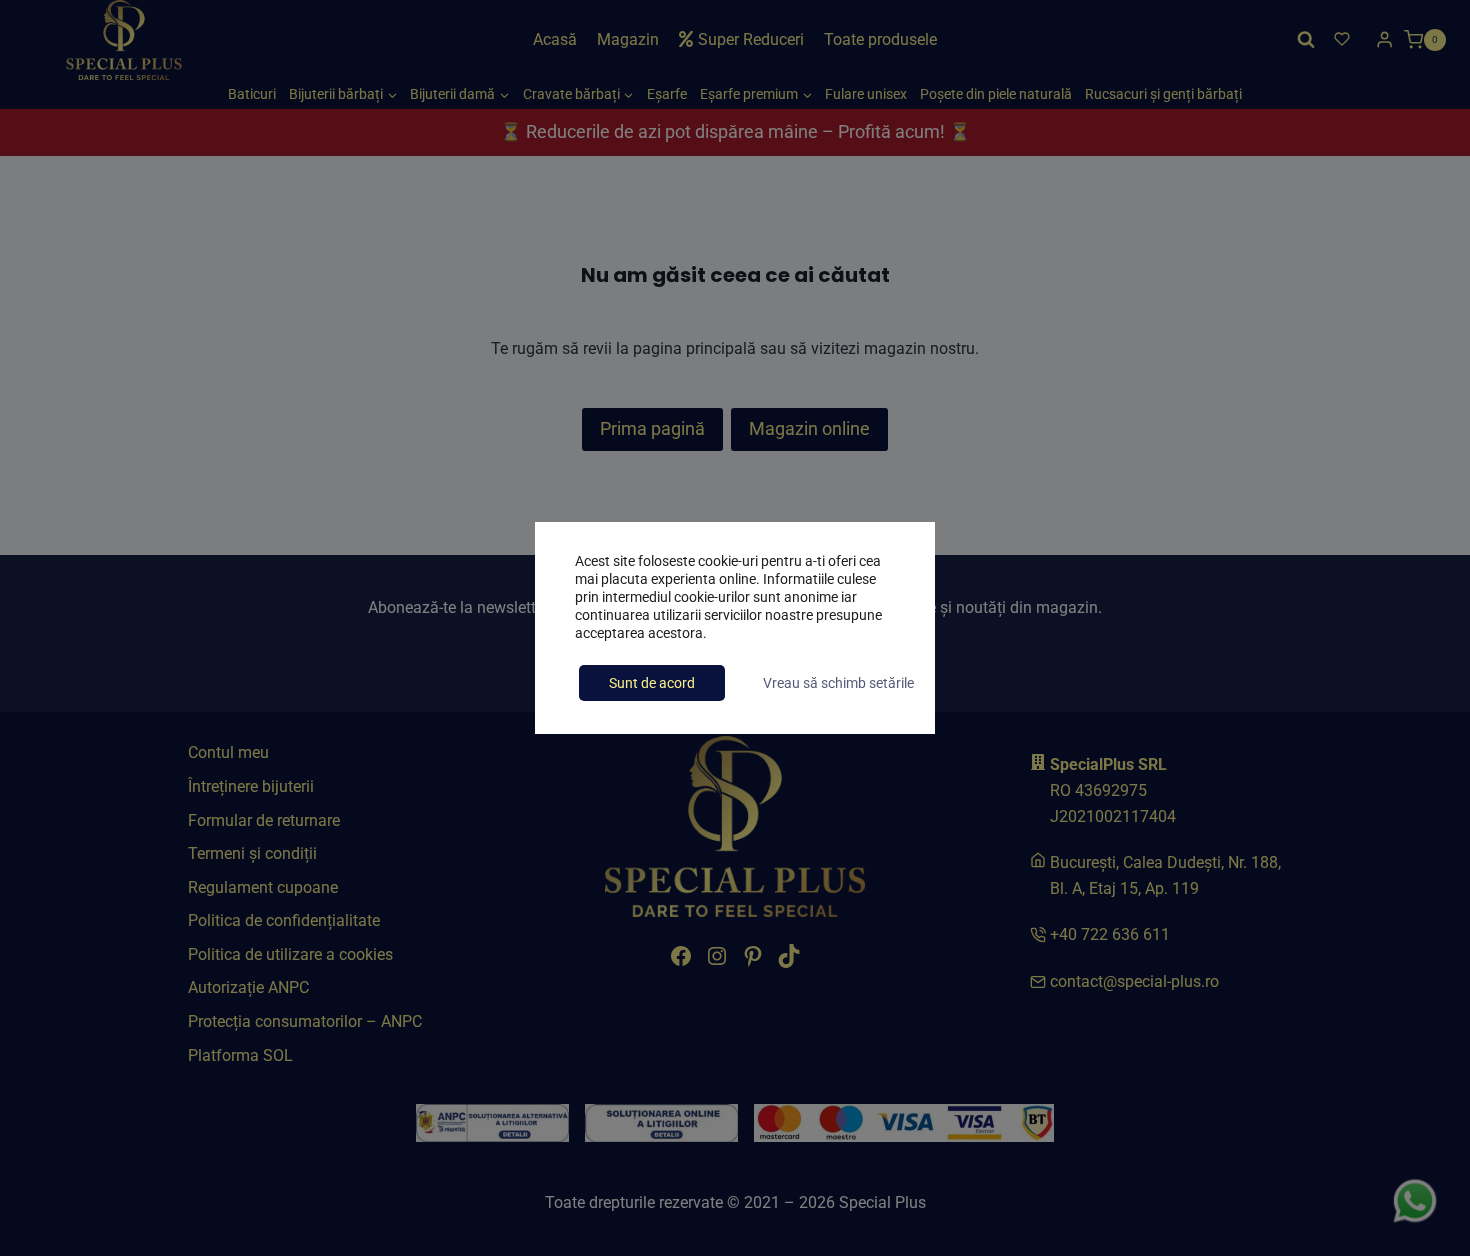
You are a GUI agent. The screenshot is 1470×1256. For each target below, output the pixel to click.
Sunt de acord (652, 683)
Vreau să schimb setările (838, 683)
